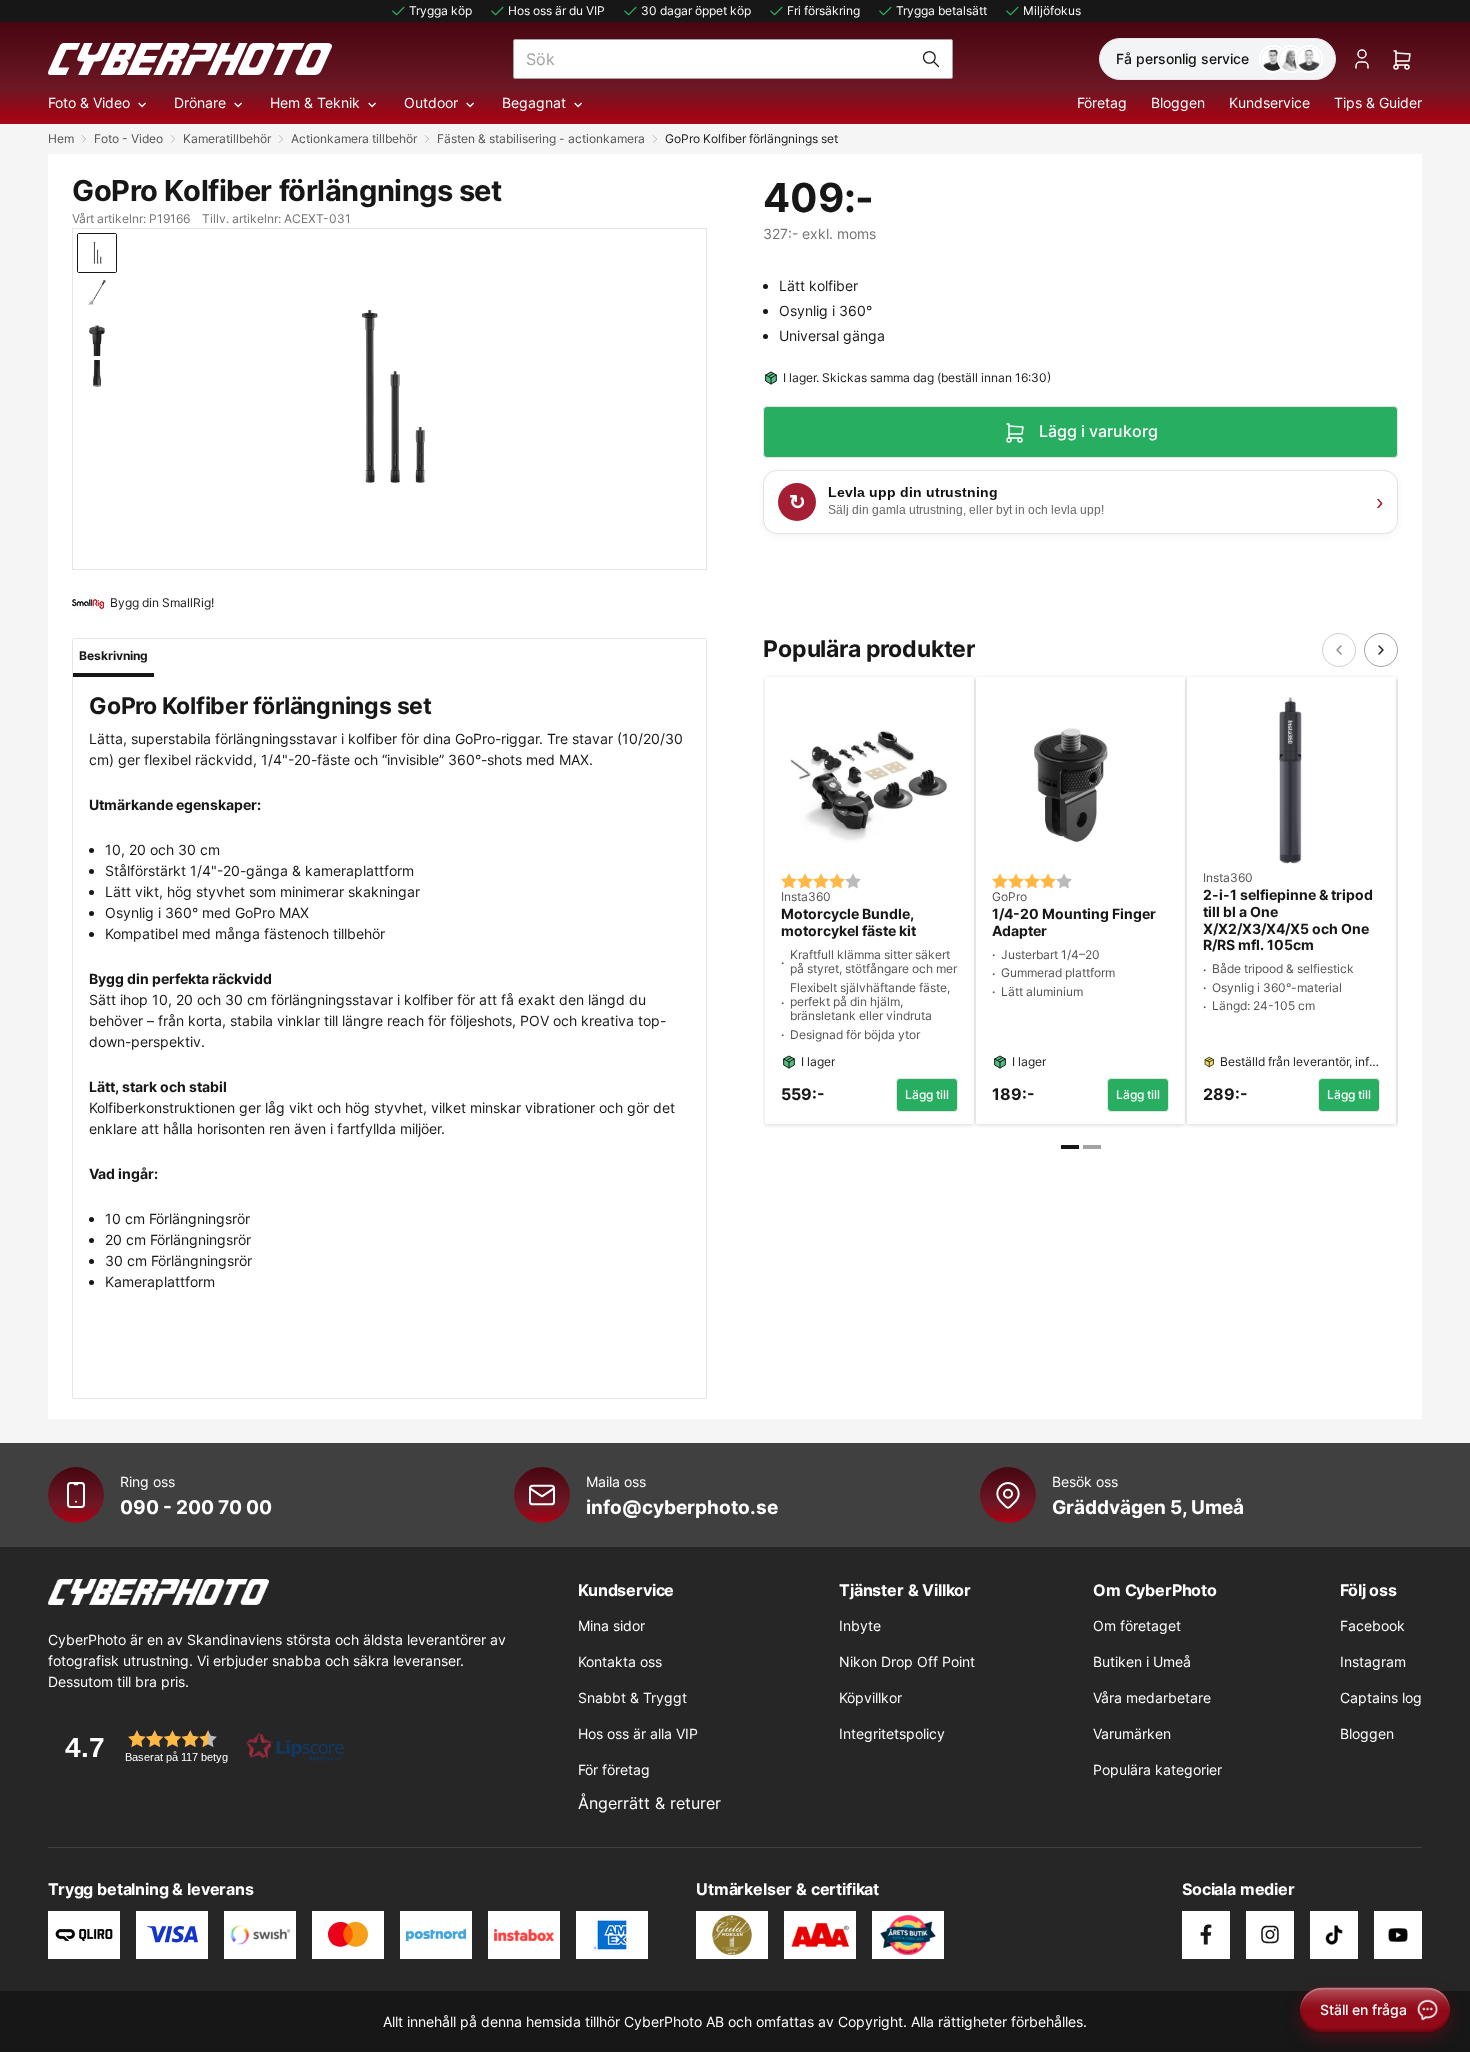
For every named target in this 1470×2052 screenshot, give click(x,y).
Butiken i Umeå (1142, 1661)
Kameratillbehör (227, 138)
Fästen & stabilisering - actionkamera (541, 138)
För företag (614, 1769)
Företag (1102, 102)
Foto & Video (89, 102)
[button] (198, 1746)
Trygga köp (440, 10)
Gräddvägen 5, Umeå (1148, 1507)
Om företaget (1137, 1625)
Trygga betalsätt (941, 10)
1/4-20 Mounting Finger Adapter (1074, 922)
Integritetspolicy (892, 1733)
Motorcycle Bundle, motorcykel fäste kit (848, 922)
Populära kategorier (1157, 1769)
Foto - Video (128, 138)
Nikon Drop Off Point (907, 1661)
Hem (61, 138)
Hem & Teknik (315, 102)
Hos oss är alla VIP (638, 1733)
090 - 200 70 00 (196, 1507)
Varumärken (1132, 1733)
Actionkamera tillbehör (354, 138)
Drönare (200, 102)
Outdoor (431, 102)
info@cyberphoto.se (682, 1507)
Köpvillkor (870, 1697)
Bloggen (1178, 102)
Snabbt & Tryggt (632, 1697)
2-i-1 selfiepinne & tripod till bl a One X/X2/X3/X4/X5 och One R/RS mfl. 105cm (1288, 920)
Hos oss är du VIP (556, 10)
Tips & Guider (1378, 102)
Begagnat (534, 102)
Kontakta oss (620, 1661)
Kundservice (1269, 102)
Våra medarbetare (1152, 1697)
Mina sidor (611, 1625)
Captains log (1381, 1697)
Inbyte (860, 1625)
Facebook (1372, 1625)
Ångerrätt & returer (649, 1803)
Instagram (1373, 1661)
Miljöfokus (1052, 10)
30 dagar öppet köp (696, 10)
